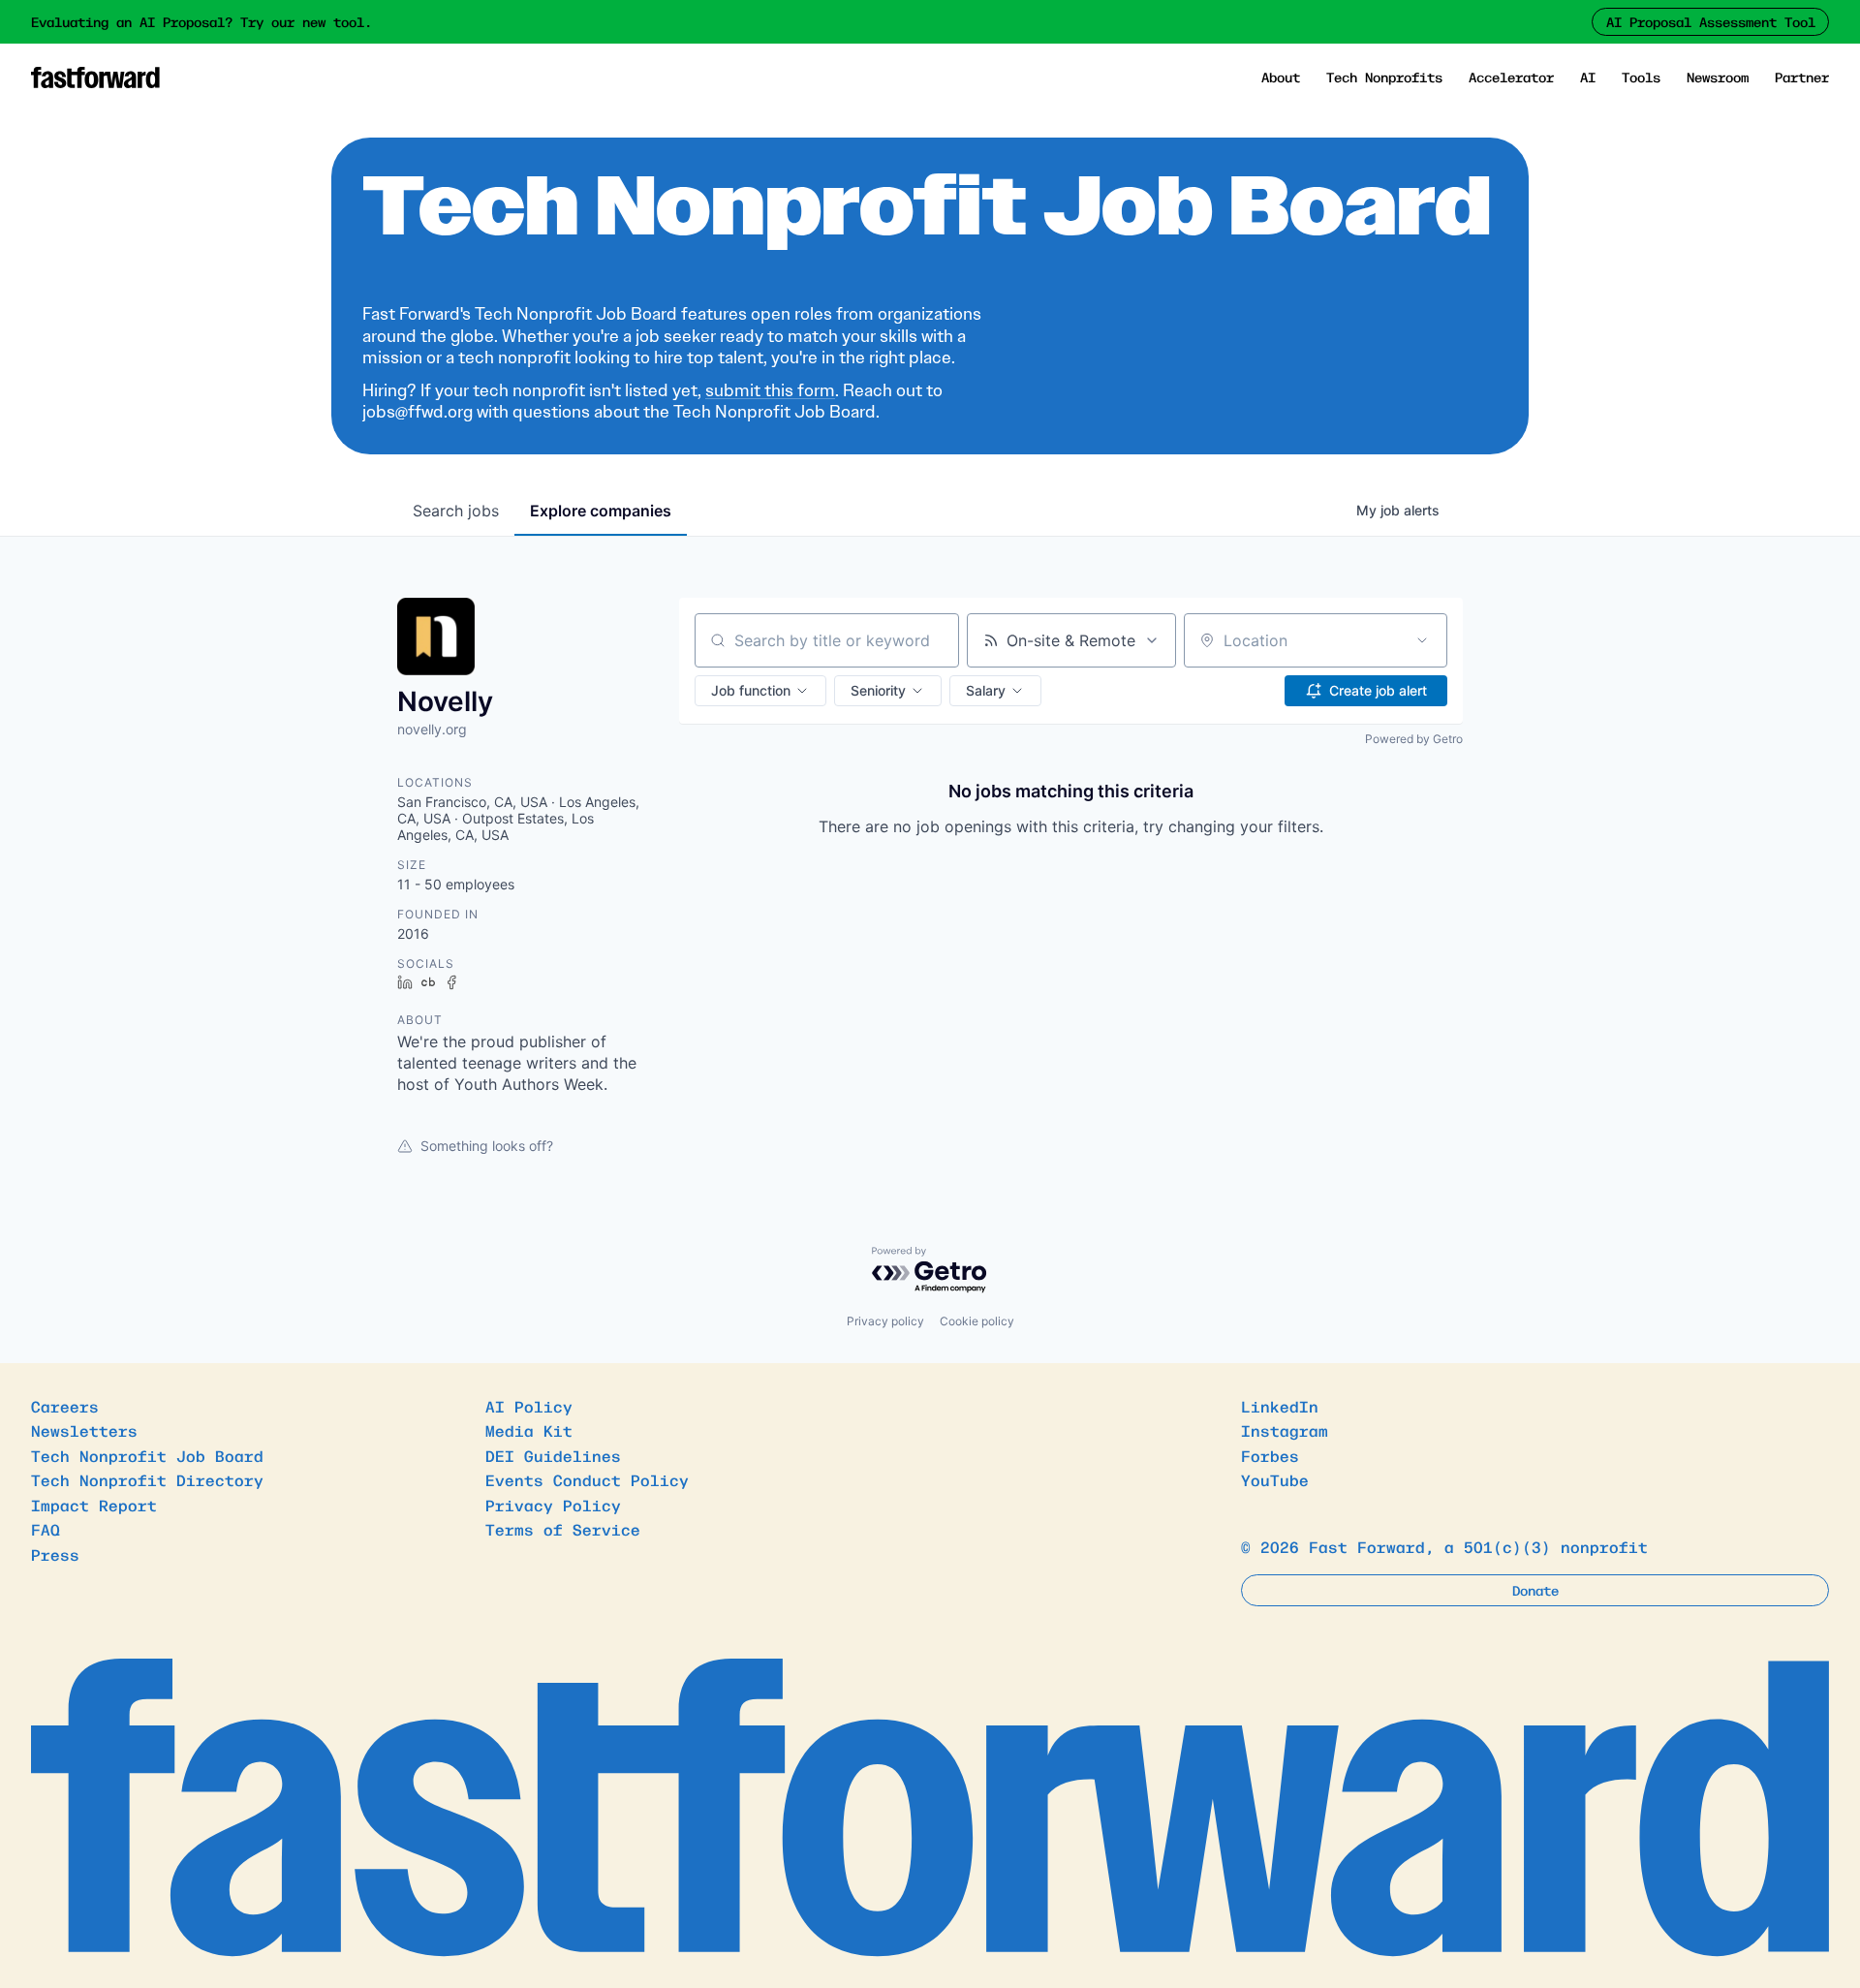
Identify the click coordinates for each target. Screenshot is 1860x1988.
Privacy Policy (553, 1505)
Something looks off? (487, 1146)
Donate (1535, 1590)
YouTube (1275, 1479)
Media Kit (529, 1430)
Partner (1802, 77)
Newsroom (1718, 77)
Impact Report (94, 1505)
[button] (760, 691)
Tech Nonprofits (1384, 77)
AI (1588, 77)
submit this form (770, 390)
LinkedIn (1280, 1406)
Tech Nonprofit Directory (147, 1479)
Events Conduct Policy (587, 1479)
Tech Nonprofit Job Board (147, 1455)
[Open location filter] (1422, 640)
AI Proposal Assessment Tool (1711, 21)
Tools (1641, 77)
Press (55, 1554)
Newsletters (84, 1430)
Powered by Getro (1414, 739)
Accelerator (1511, 77)
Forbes (1270, 1455)
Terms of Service (563, 1529)
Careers (65, 1406)
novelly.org (432, 729)
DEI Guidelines (553, 1455)
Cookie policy (977, 1321)
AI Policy (529, 1406)
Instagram (1285, 1430)
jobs (456, 511)
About (1281, 77)
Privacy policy (885, 1321)
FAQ (46, 1529)
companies (601, 511)
